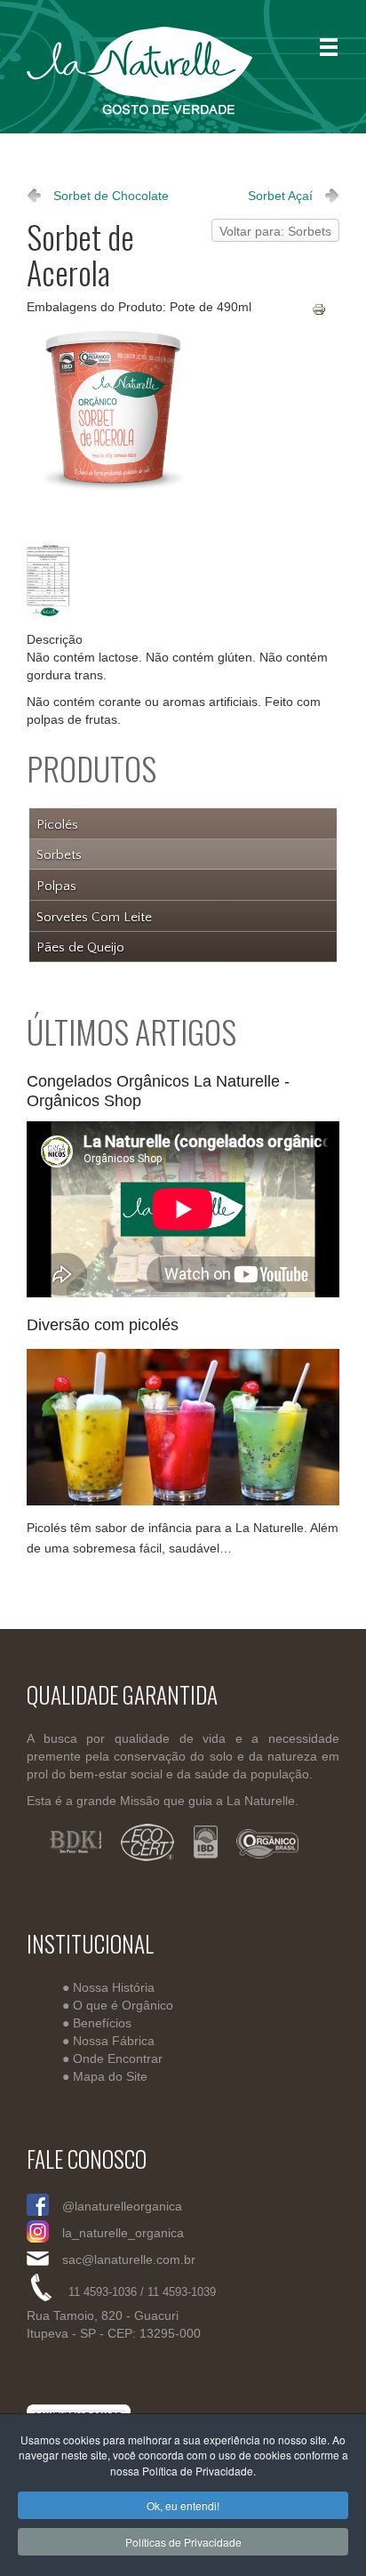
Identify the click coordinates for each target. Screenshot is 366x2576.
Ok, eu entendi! (183, 2505)
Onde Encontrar (118, 2058)
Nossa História (114, 1986)
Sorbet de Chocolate (111, 196)
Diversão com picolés (103, 1325)
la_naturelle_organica (123, 2233)
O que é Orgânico (123, 2004)
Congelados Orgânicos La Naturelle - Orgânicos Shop (158, 1091)
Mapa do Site (110, 2075)
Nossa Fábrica (114, 2040)
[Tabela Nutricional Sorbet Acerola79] (52, 582)
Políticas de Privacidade (183, 2542)
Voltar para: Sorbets (275, 231)
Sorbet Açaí (280, 196)
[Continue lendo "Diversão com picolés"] (183, 1427)
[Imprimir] (326, 310)
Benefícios (102, 2022)
